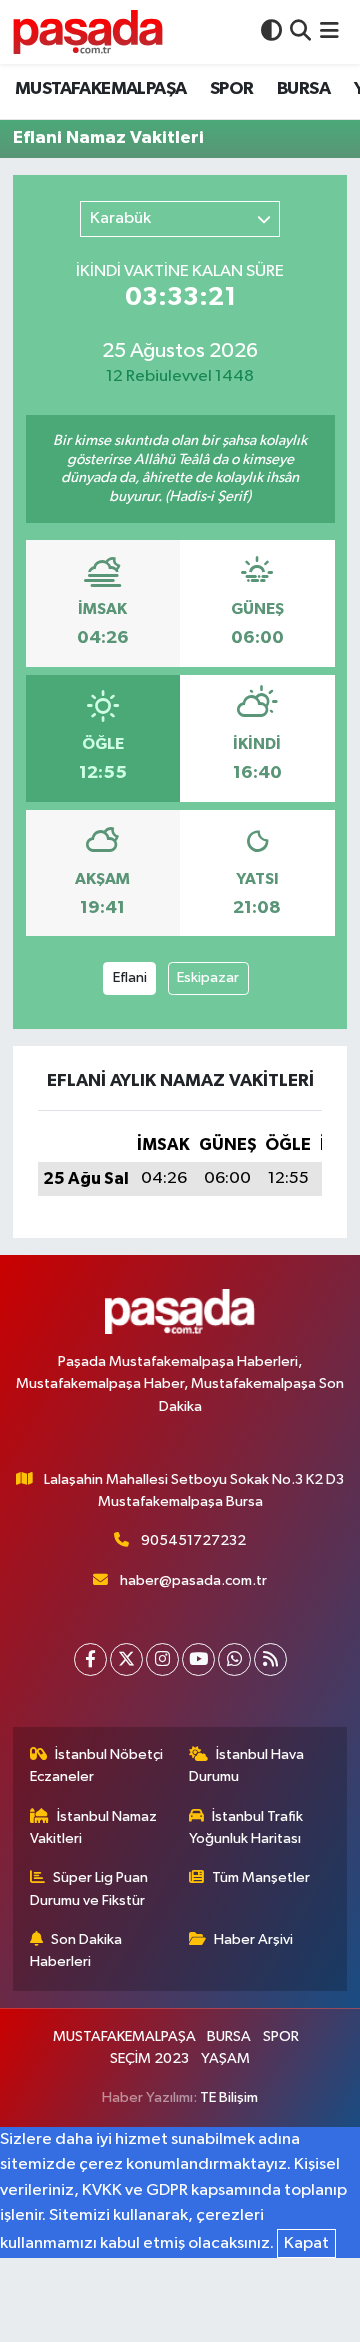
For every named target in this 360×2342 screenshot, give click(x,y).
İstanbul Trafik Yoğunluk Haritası (246, 1827)
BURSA (303, 89)
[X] (126, 1659)
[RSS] (270, 1659)
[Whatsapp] (234, 1659)
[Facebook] (90, 1659)
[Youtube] (198, 1659)
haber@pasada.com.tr (193, 1580)
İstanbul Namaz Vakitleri (94, 1827)
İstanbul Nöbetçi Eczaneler (97, 1765)
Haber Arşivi (253, 1939)
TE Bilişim (229, 2097)
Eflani (130, 977)
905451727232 (193, 1540)
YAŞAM (225, 2058)
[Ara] (300, 31)
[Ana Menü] (329, 31)
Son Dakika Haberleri (76, 1950)
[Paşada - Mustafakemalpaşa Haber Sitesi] (88, 31)
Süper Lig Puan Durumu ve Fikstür (89, 1888)
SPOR (232, 89)
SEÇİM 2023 (149, 2058)
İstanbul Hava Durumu (247, 1765)
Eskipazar (208, 977)
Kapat (306, 2243)
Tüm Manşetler (261, 1877)
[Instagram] (162, 1659)
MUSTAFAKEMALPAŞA (100, 89)
